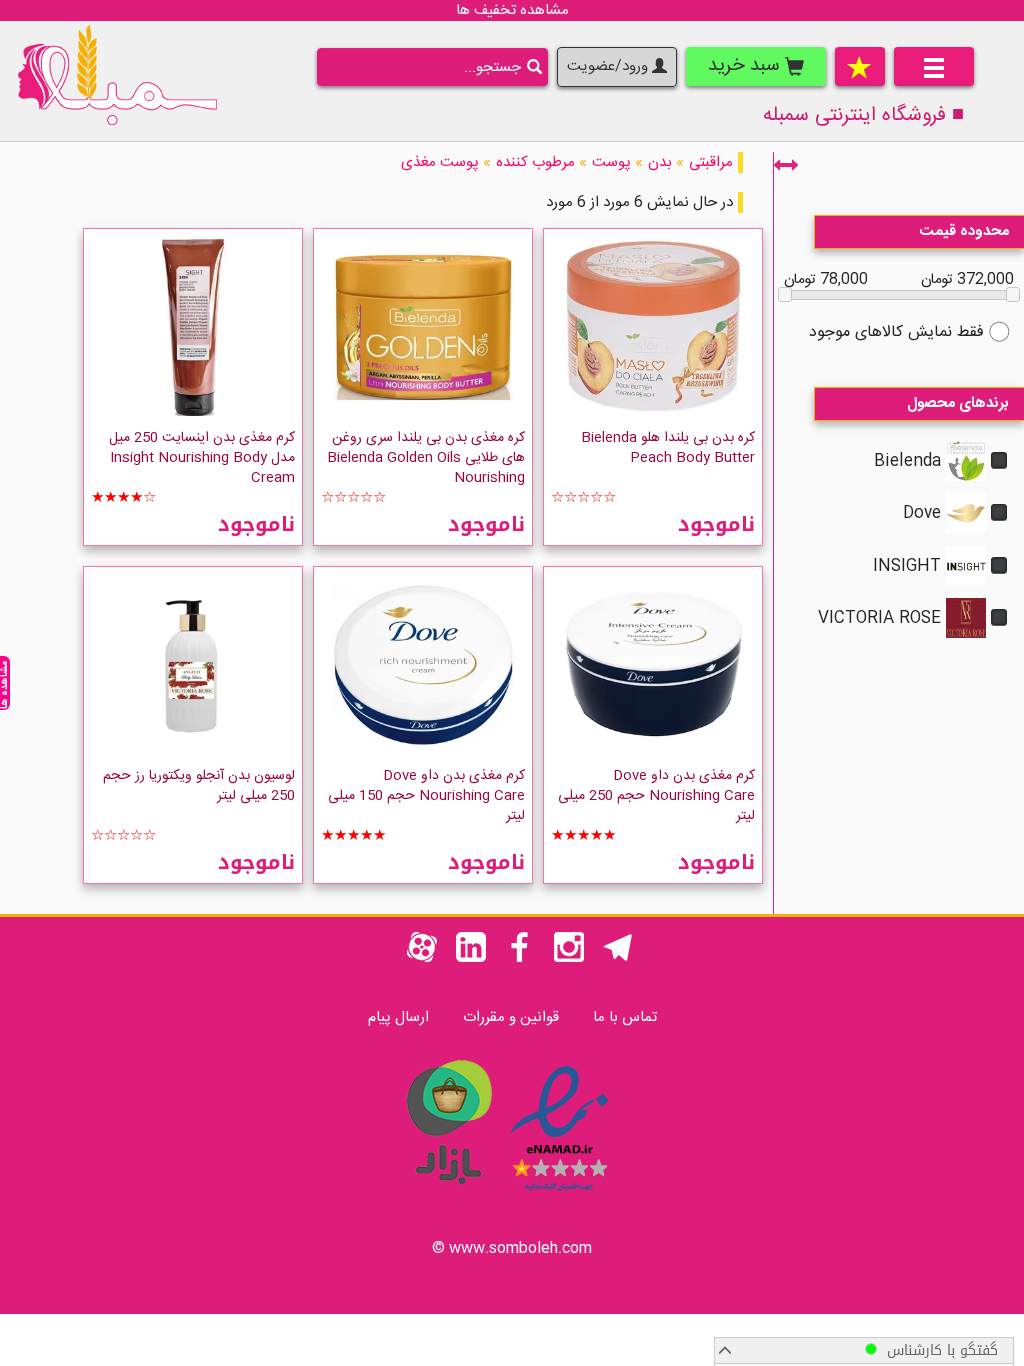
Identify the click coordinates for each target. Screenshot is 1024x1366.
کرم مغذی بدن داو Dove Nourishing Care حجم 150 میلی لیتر (426, 796)
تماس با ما (625, 1017)
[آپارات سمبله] (422, 958)
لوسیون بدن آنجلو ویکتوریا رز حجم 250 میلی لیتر (199, 786)
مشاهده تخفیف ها (512, 10)
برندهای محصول (958, 403)
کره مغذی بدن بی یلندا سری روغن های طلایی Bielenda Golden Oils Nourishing (426, 458)
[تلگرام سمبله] (618, 958)
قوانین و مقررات (511, 1017)
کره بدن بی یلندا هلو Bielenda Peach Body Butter (668, 448)
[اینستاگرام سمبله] (569, 958)
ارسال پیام (398, 1017)
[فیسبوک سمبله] (520, 958)
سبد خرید (746, 66)
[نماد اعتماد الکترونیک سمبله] (559, 1194)
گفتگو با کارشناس (937, 1350)
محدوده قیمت (964, 231)
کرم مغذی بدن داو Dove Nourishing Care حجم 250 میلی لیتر (656, 796)
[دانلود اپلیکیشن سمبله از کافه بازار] (448, 1194)
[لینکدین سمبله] (471, 958)
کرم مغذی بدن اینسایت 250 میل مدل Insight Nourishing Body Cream (202, 458)
